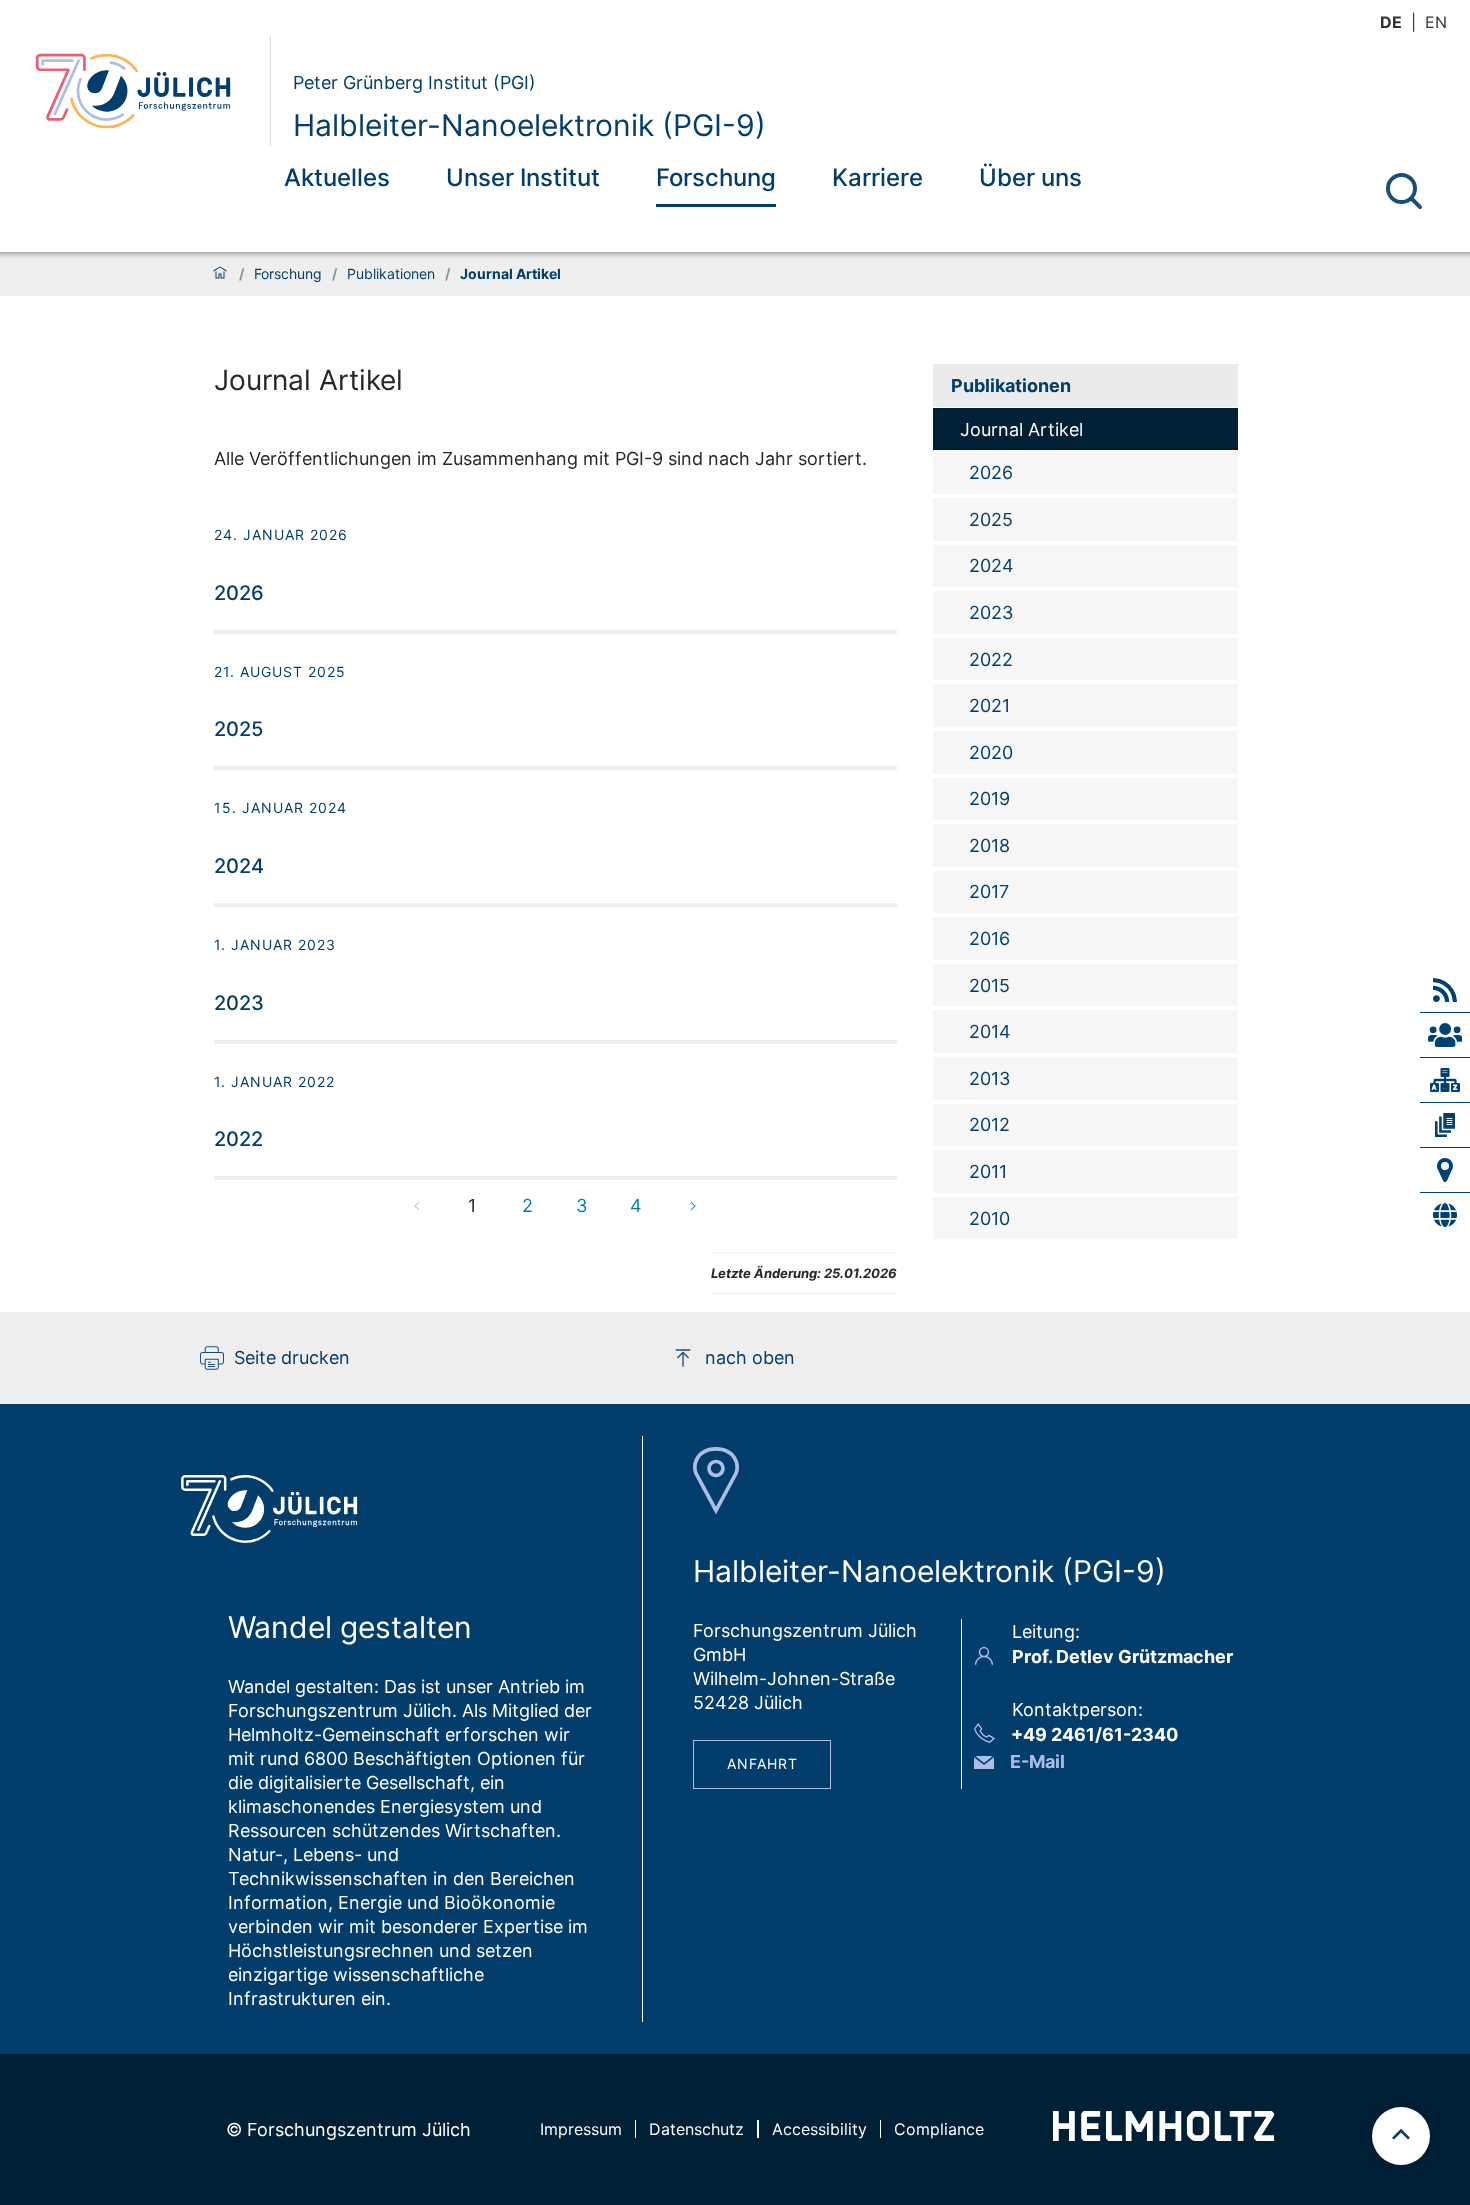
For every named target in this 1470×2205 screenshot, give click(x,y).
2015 (989, 985)
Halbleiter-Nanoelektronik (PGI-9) (529, 125)
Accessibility (819, 2129)
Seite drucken (292, 1357)
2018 (989, 845)
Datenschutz (696, 2129)
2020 (991, 752)
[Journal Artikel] (1445, 1125)
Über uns (1030, 177)
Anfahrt (762, 1763)
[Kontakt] (1445, 1170)
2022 (991, 659)
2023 (991, 612)
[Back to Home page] (144, 91)
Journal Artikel (1021, 429)
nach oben (750, 1357)
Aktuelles (337, 177)
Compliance (939, 2129)
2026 (991, 472)
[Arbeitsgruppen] (1445, 1035)
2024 (991, 565)
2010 (989, 1218)
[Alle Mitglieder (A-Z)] (1445, 1080)
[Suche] (1404, 191)
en (1436, 22)
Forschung (716, 177)
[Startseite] (220, 274)
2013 (989, 1078)
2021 (989, 705)
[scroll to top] (1401, 2136)
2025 (991, 519)
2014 (990, 1031)
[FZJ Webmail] (1445, 1215)
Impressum (581, 2129)
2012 (989, 1124)
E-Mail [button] (1037, 1761)
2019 (989, 798)
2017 (989, 891)
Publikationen (391, 274)
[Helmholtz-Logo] (1163, 2134)
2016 (989, 938)
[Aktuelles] (1445, 990)
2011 (988, 1171)
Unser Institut (523, 177)
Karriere (877, 177)
